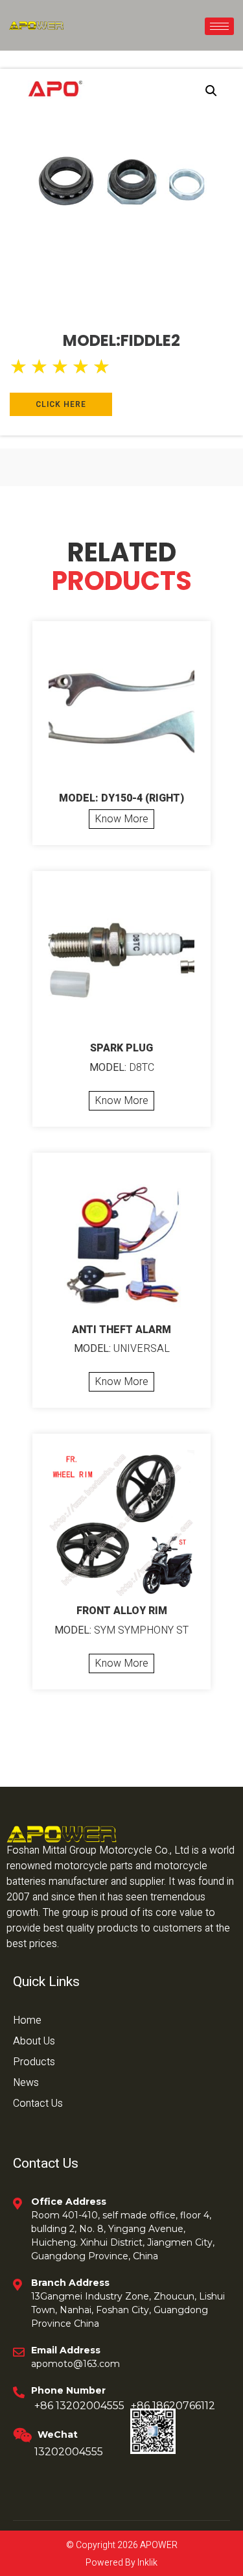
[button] (211, 91)
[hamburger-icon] (219, 26)
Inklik (146, 2563)
